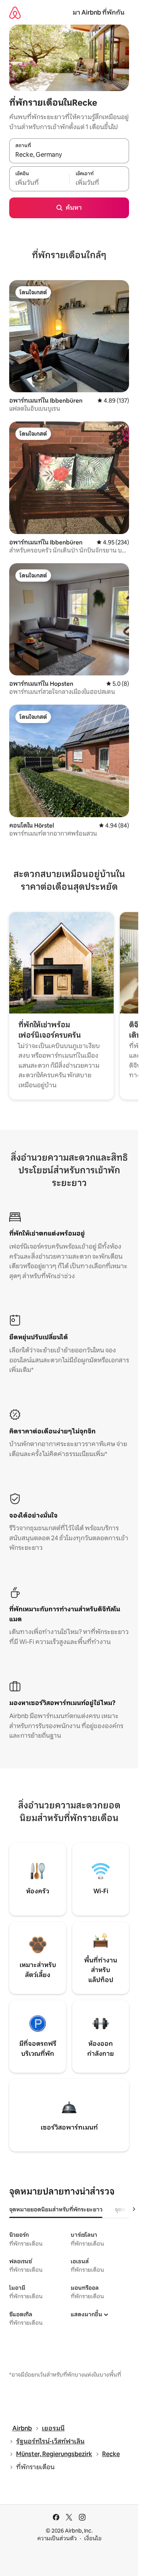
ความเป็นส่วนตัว (57, 2538)
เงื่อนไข (93, 2538)
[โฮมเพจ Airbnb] (15, 12)
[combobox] (69, 155)
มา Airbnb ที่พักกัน (98, 12)
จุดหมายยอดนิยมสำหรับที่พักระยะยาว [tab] (56, 2209)
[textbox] (39, 183)
